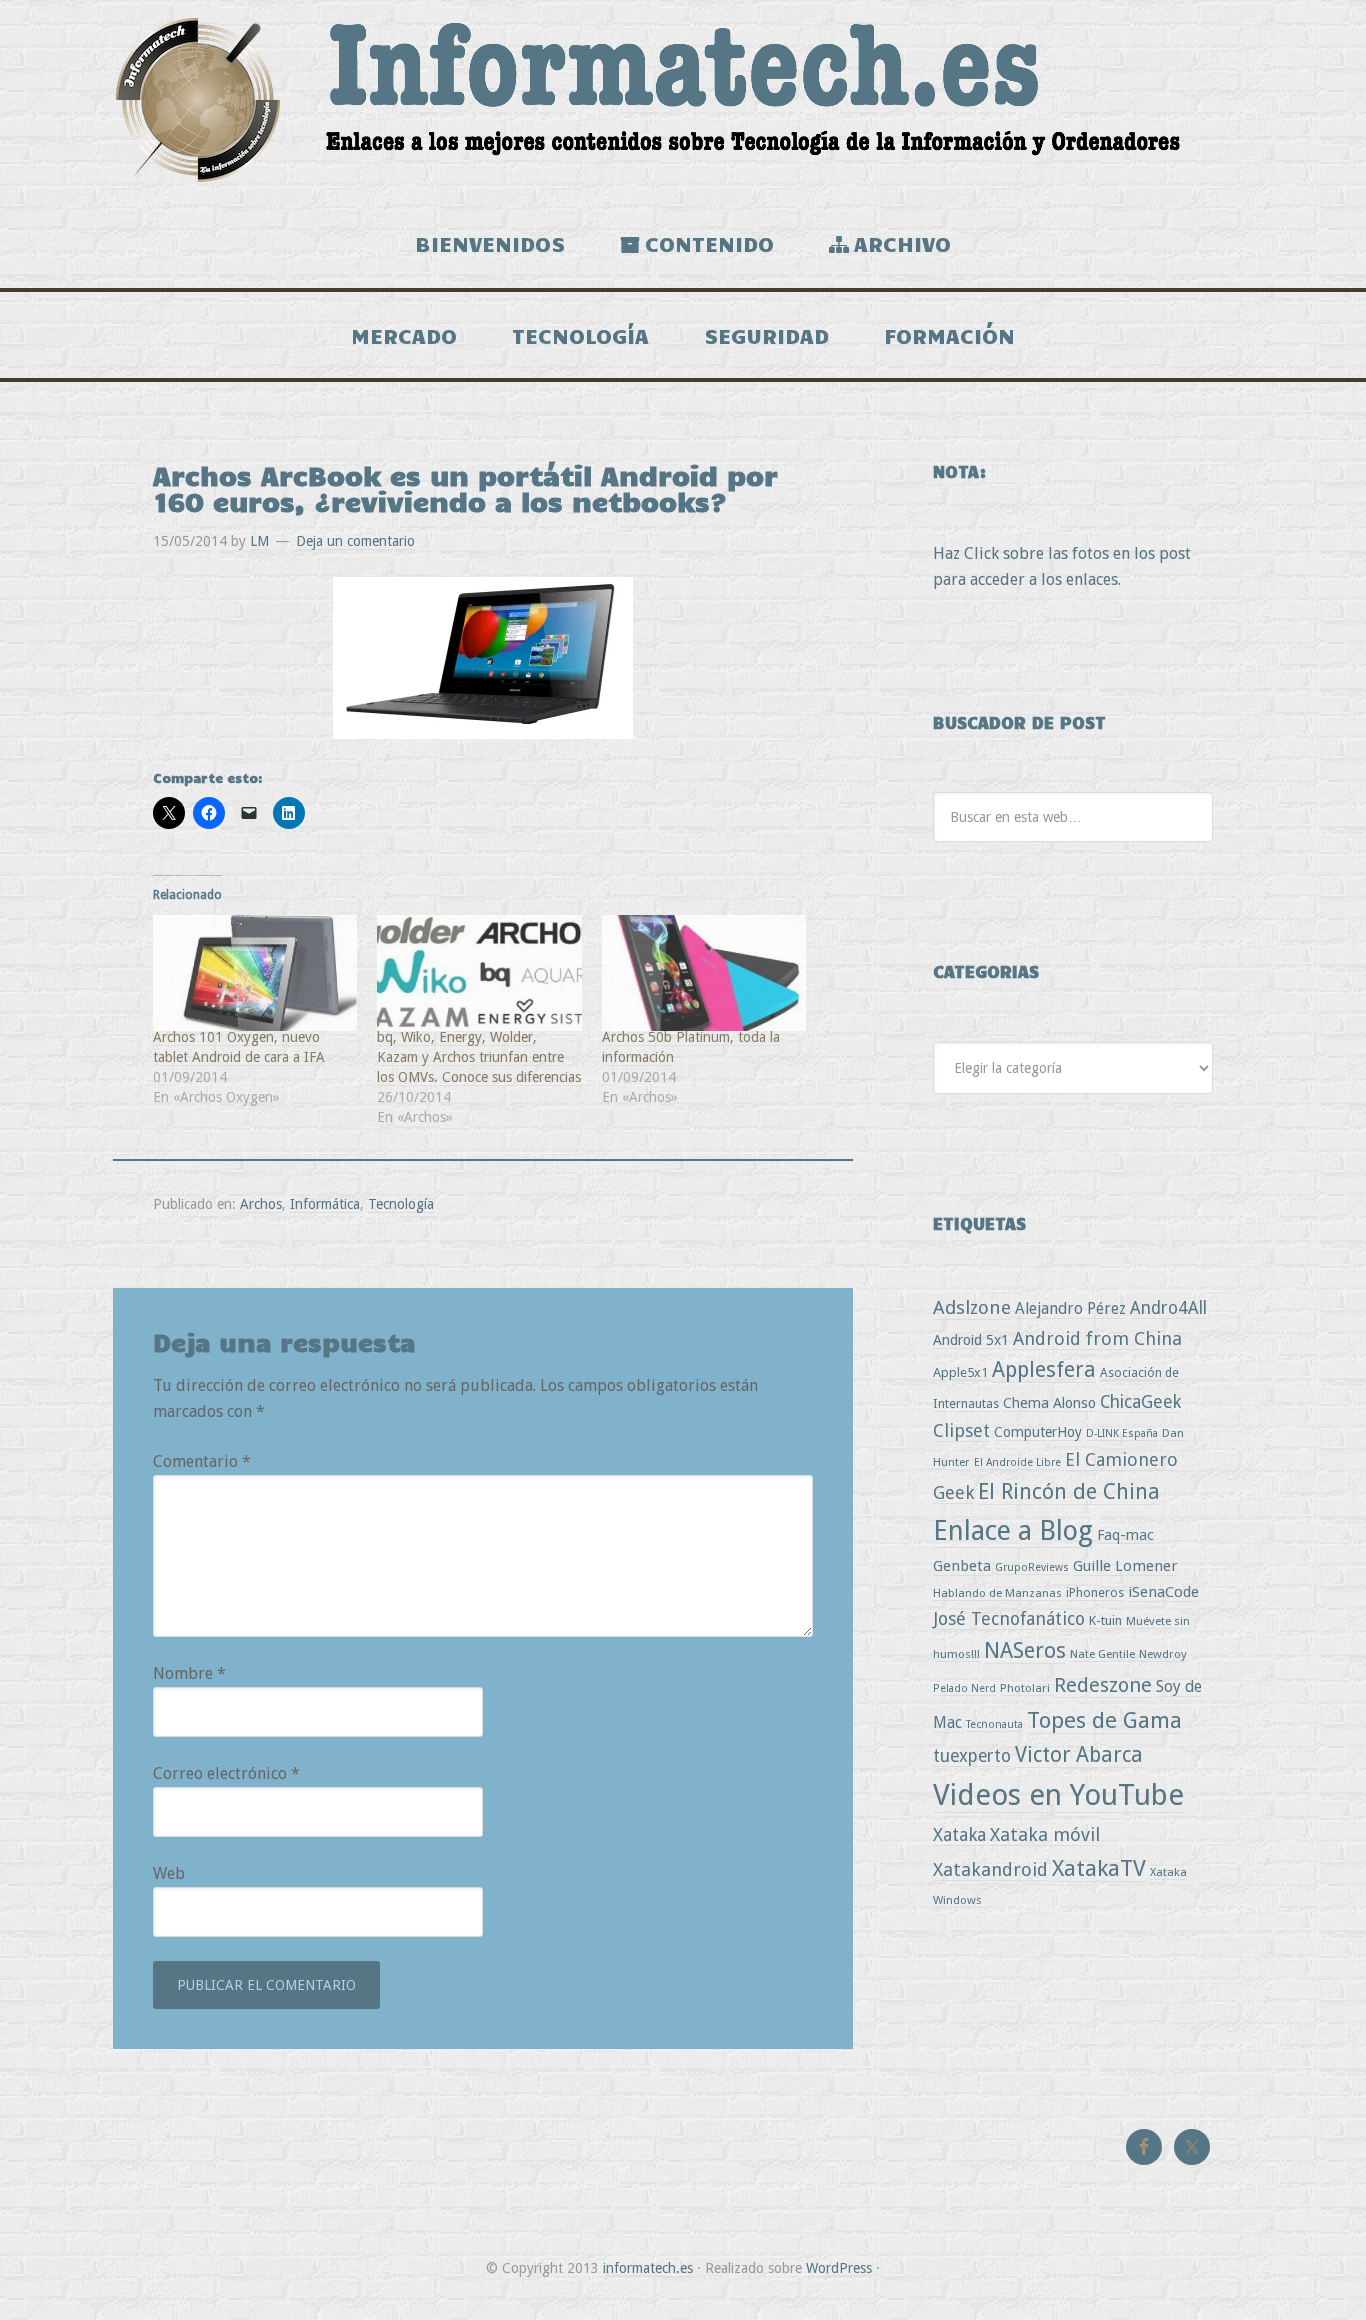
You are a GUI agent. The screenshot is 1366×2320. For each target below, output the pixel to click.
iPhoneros (1095, 1592)
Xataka (959, 1834)
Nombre (189, 1673)
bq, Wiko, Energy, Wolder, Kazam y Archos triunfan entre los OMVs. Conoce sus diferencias (479, 1057)
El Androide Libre (1017, 1462)
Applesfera (1044, 1369)
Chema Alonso (1049, 1402)
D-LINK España (1122, 1433)
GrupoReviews (1032, 1567)
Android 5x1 (971, 1339)
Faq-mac (1125, 1534)
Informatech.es (683, 100)
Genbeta (962, 1566)
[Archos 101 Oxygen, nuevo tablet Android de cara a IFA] (255, 973)
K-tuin (1105, 1620)
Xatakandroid (990, 1869)
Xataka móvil (1045, 1834)
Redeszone (1103, 1685)
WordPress (839, 2268)
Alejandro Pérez (1070, 1308)
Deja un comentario (355, 541)
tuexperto (972, 1756)
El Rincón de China (1069, 1491)
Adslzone (972, 1307)
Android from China (1097, 1338)
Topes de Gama (1104, 1720)
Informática (325, 1204)
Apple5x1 (960, 1372)
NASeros (1025, 1650)
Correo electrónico (226, 1773)
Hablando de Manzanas (997, 1593)
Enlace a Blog (1013, 1531)
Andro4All (1168, 1308)
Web (169, 1873)
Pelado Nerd (964, 1688)
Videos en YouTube (1058, 1795)
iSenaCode (1163, 1592)
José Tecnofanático (1009, 1618)
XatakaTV (1099, 1868)
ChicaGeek (1140, 1402)
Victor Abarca (1079, 1754)
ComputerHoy (1038, 1432)
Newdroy (1163, 1654)
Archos (261, 1204)
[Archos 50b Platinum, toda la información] (704, 973)
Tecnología (401, 1204)
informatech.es (648, 2268)
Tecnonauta (994, 1724)
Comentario (202, 1461)
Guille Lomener (1125, 1566)
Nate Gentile (1102, 1654)
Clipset (961, 1430)
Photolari (1025, 1688)
